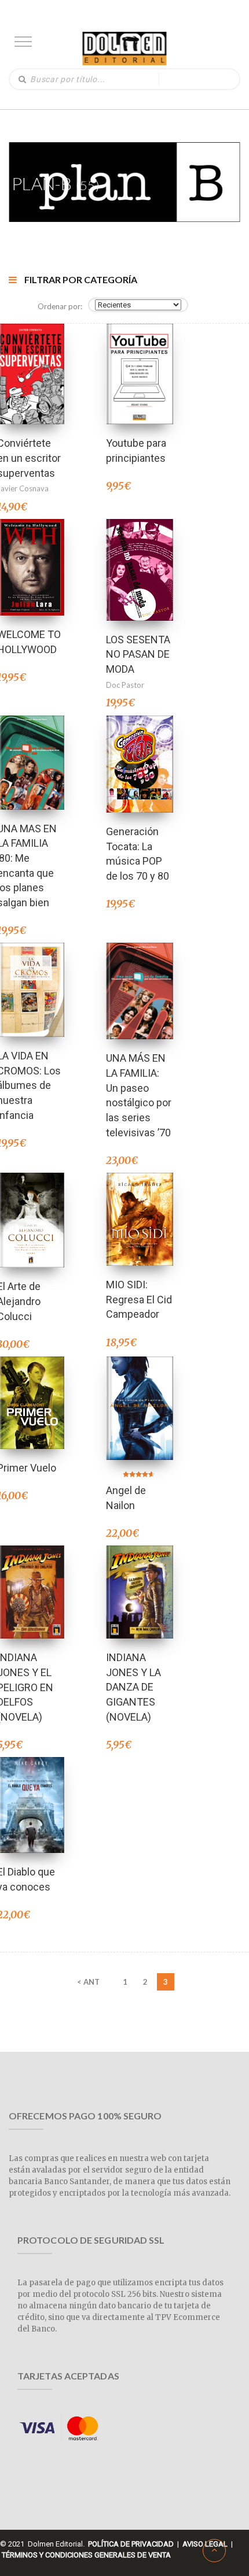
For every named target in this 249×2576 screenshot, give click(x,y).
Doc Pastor (125, 685)
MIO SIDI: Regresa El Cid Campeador (139, 1299)
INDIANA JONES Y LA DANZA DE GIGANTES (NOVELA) (133, 1687)
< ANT (88, 1982)
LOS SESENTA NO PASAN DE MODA (138, 654)
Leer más (31, 359)
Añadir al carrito (140, 359)
